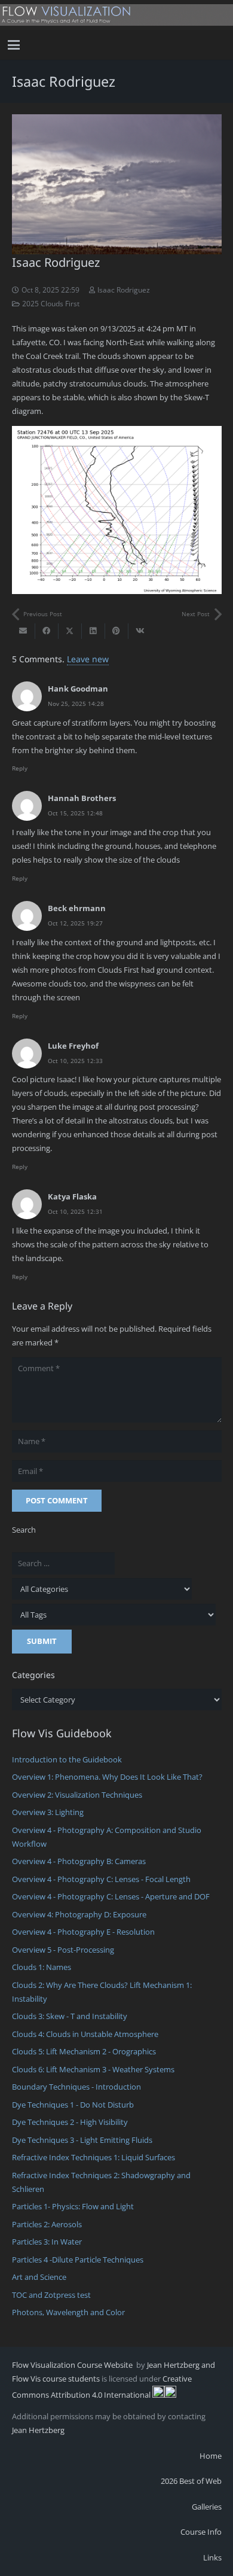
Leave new (88, 659)
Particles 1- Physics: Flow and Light (73, 2206)
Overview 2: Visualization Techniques (77, 1795)
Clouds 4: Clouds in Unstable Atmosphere (85, 2034)
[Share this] (47, 631)
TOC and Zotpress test (51, 2295)
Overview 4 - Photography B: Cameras (79, 1861)
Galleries (207, 2507)
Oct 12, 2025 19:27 (75, 923)
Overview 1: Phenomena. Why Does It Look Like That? (107, 1777)
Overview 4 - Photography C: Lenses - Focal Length (101, 1879)
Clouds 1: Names (42, 1967)
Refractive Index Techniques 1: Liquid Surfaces (93, 2157)
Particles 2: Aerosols (47, 2224)
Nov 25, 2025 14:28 (76, 704)
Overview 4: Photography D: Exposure (79, 1914)
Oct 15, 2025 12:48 (75, 813)
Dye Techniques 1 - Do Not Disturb (73, 2105)
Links (212, 2557)
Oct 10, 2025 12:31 (75, 1211)
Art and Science (39, 2277)
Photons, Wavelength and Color (68, 2312)
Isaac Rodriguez (124, 290)
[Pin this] (117, 631)
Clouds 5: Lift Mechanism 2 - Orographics (84, 2051)
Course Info (201, 2532)
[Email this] (24, 631)
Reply (20, 768)
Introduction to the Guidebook (67, 1759)
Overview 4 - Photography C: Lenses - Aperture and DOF (111, 1896)
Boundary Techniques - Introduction (76, 2087)
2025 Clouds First (51, 303)
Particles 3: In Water (47, 2242)
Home (211, 2456)
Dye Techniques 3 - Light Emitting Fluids (82, 2140)
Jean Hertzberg (38, 2430)
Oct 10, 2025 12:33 (75, 1061)
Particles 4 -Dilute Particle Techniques (78, 2260)
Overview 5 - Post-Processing (63, 1950)
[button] (14, 45)
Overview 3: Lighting (48, 1812)
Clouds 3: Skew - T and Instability (70, 2016)
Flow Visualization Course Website (73, 2365)
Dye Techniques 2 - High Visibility (70, 2122)
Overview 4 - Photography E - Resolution (83, 1932)
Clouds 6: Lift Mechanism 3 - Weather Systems (93, 2069)
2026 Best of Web (191, 2481)
